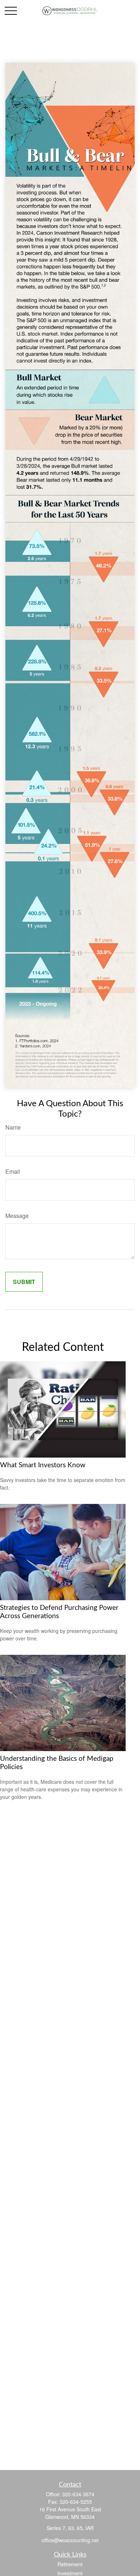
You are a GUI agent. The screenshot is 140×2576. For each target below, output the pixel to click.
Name (13, 1127)
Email (13, 1171)
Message (17, 1216)
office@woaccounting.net (70, 2540)
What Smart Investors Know (43, 1465)
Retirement (70, 2564)
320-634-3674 (78, 2494)
